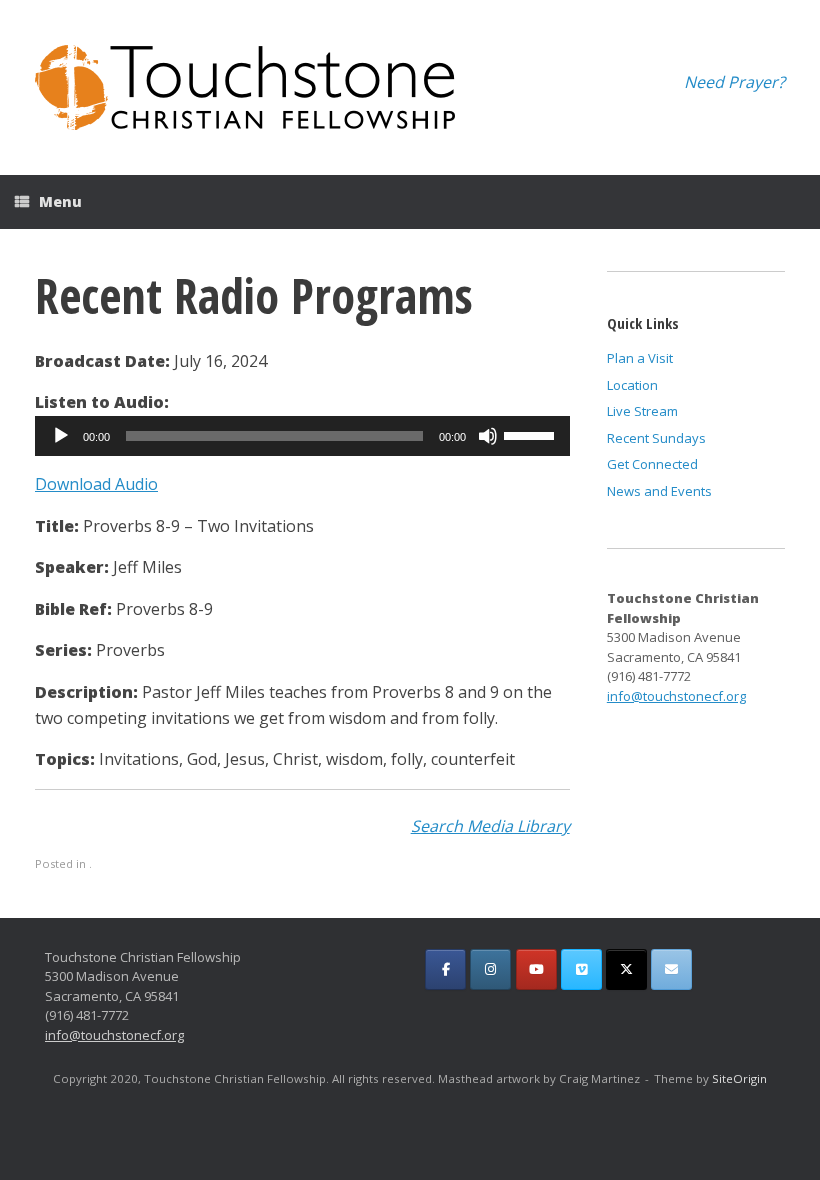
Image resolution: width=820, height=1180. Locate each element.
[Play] (61, 436)
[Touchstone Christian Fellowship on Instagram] (490, 969)
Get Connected (652, 464)
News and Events (659, 491)
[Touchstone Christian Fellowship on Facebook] (445, 969)
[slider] (532, 434)
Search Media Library (490, 826)
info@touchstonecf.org (676, 696)
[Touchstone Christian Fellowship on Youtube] (536, 969)
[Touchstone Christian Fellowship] (245, 87)
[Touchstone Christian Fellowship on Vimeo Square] (581, 969)
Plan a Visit (640, 358)
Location (632, 385)
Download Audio (96, 484)
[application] (302, 436)
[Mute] (488, 436)
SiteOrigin (739, 1078)
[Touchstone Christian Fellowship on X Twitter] (626, 969)
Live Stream (642, 411)
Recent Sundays (656, 438)
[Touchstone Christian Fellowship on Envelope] (671, 969)
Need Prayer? (734, 82)
